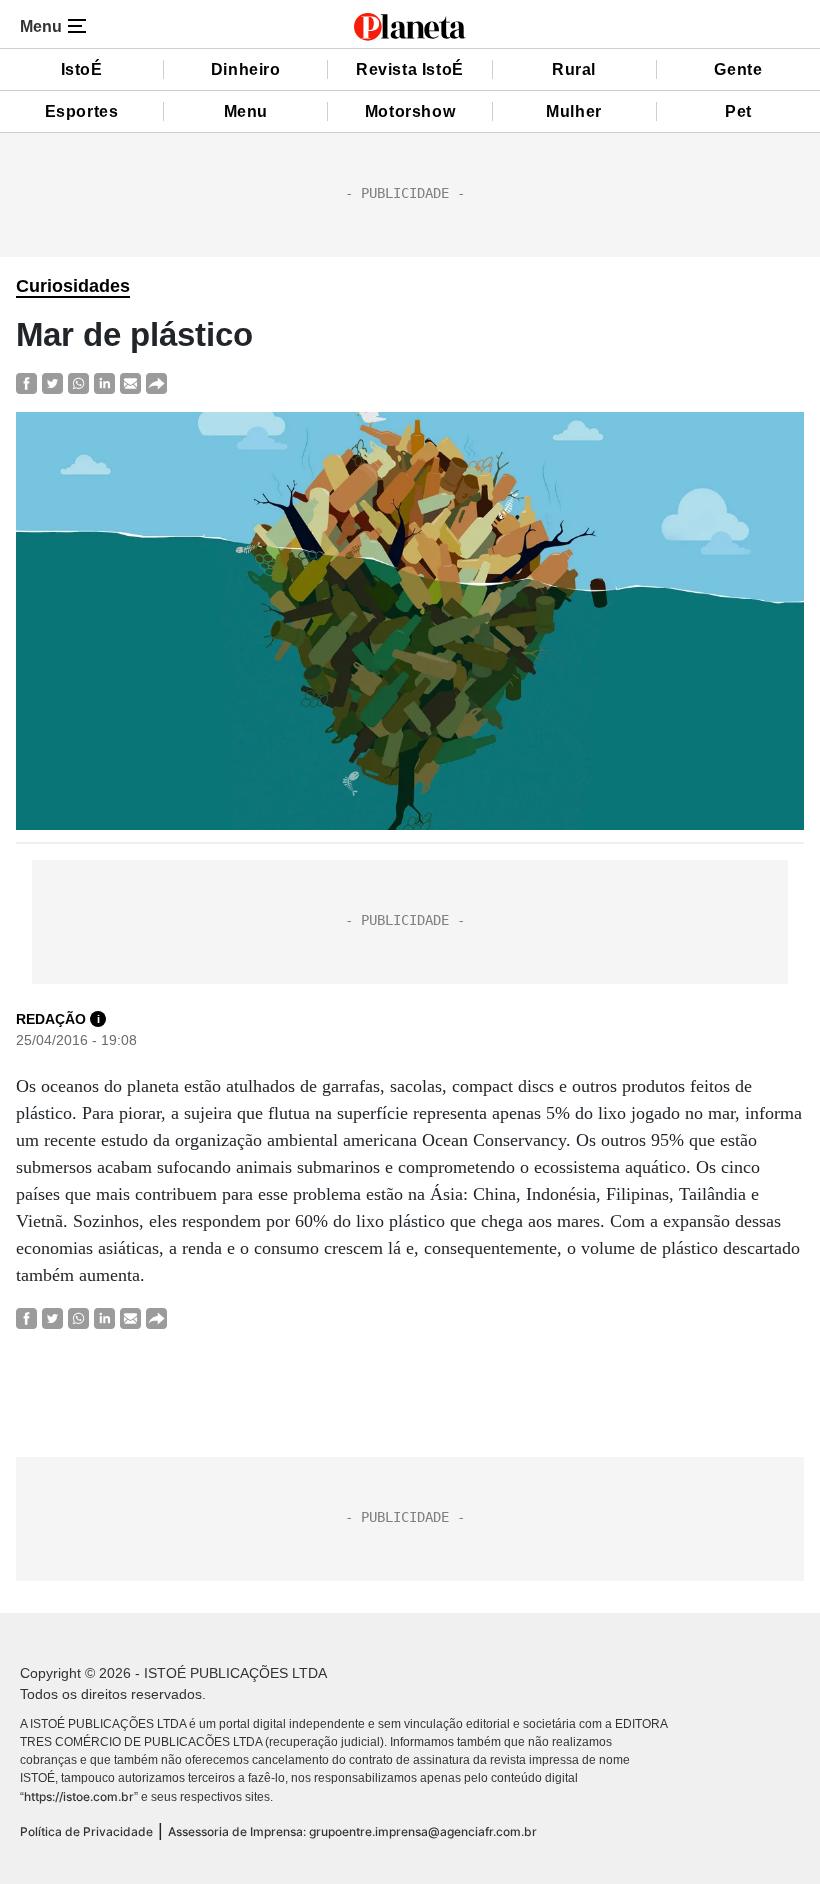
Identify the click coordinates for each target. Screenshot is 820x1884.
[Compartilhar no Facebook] (26, 383)
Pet (738, 111)
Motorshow (410, 111)
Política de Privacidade (86, 1831)
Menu (246, 111)
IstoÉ (82, 69)
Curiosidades (73, 286)
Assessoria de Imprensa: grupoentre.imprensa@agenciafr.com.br (352, 1831)
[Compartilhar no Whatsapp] (78, 383)
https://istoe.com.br (79, 1796)
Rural (574, 69)
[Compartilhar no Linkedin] (104, 383)
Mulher (574, 111)
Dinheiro (246, 69)
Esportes (82, 111)
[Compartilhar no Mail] (130, 383)
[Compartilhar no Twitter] (52, 383)
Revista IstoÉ (410, 69)
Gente (738, 69)
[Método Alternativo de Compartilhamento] (156, 383)
